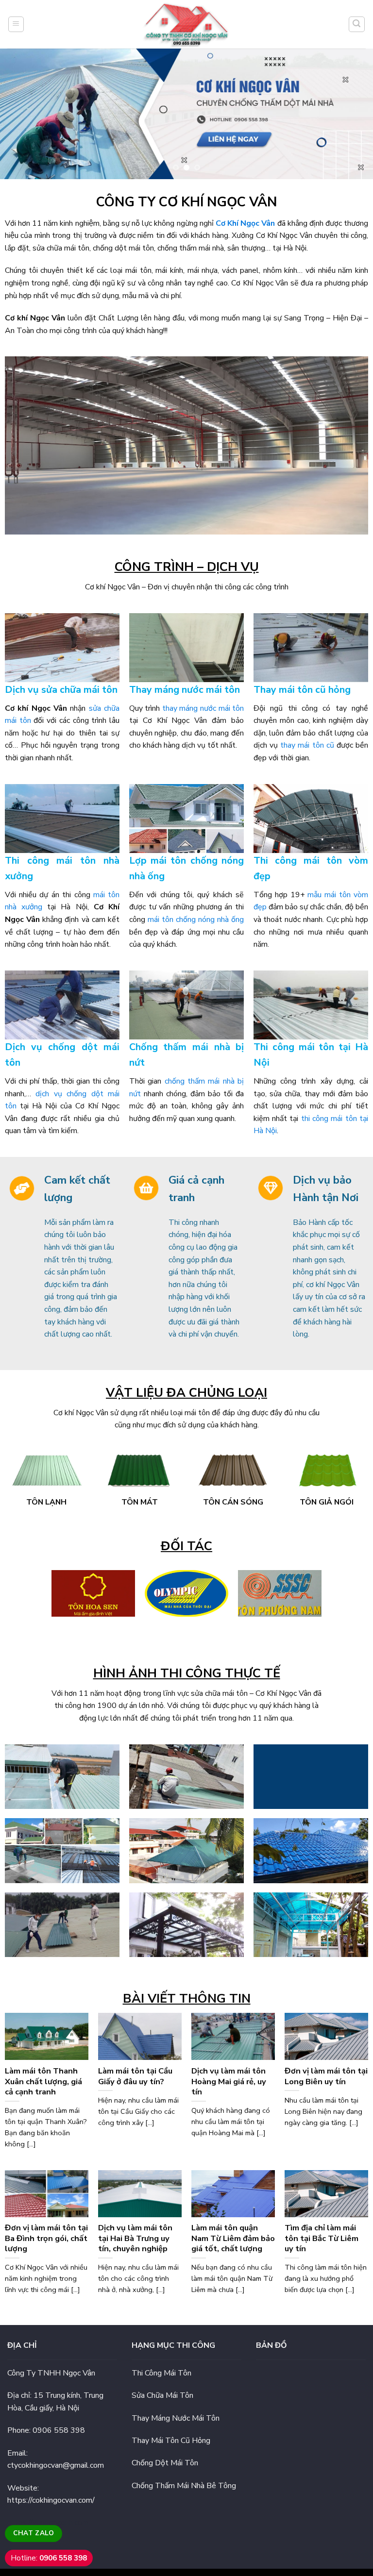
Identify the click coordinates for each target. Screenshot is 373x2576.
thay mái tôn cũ (307, 745)
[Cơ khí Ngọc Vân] (187, 24)
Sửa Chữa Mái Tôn (162, 2395)
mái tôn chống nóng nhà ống (196, 920)
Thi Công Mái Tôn (161, 2373)
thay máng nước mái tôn (203, 708)
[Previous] (20, 114)
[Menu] (16, 24)
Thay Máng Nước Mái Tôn (176, 2418)
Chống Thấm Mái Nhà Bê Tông (184, 2486)
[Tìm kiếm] (357, 24)
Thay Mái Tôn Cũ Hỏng (171, 2441)
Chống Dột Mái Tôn (165, 2463)
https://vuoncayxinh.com (48, 2523)
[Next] (353, 114)
